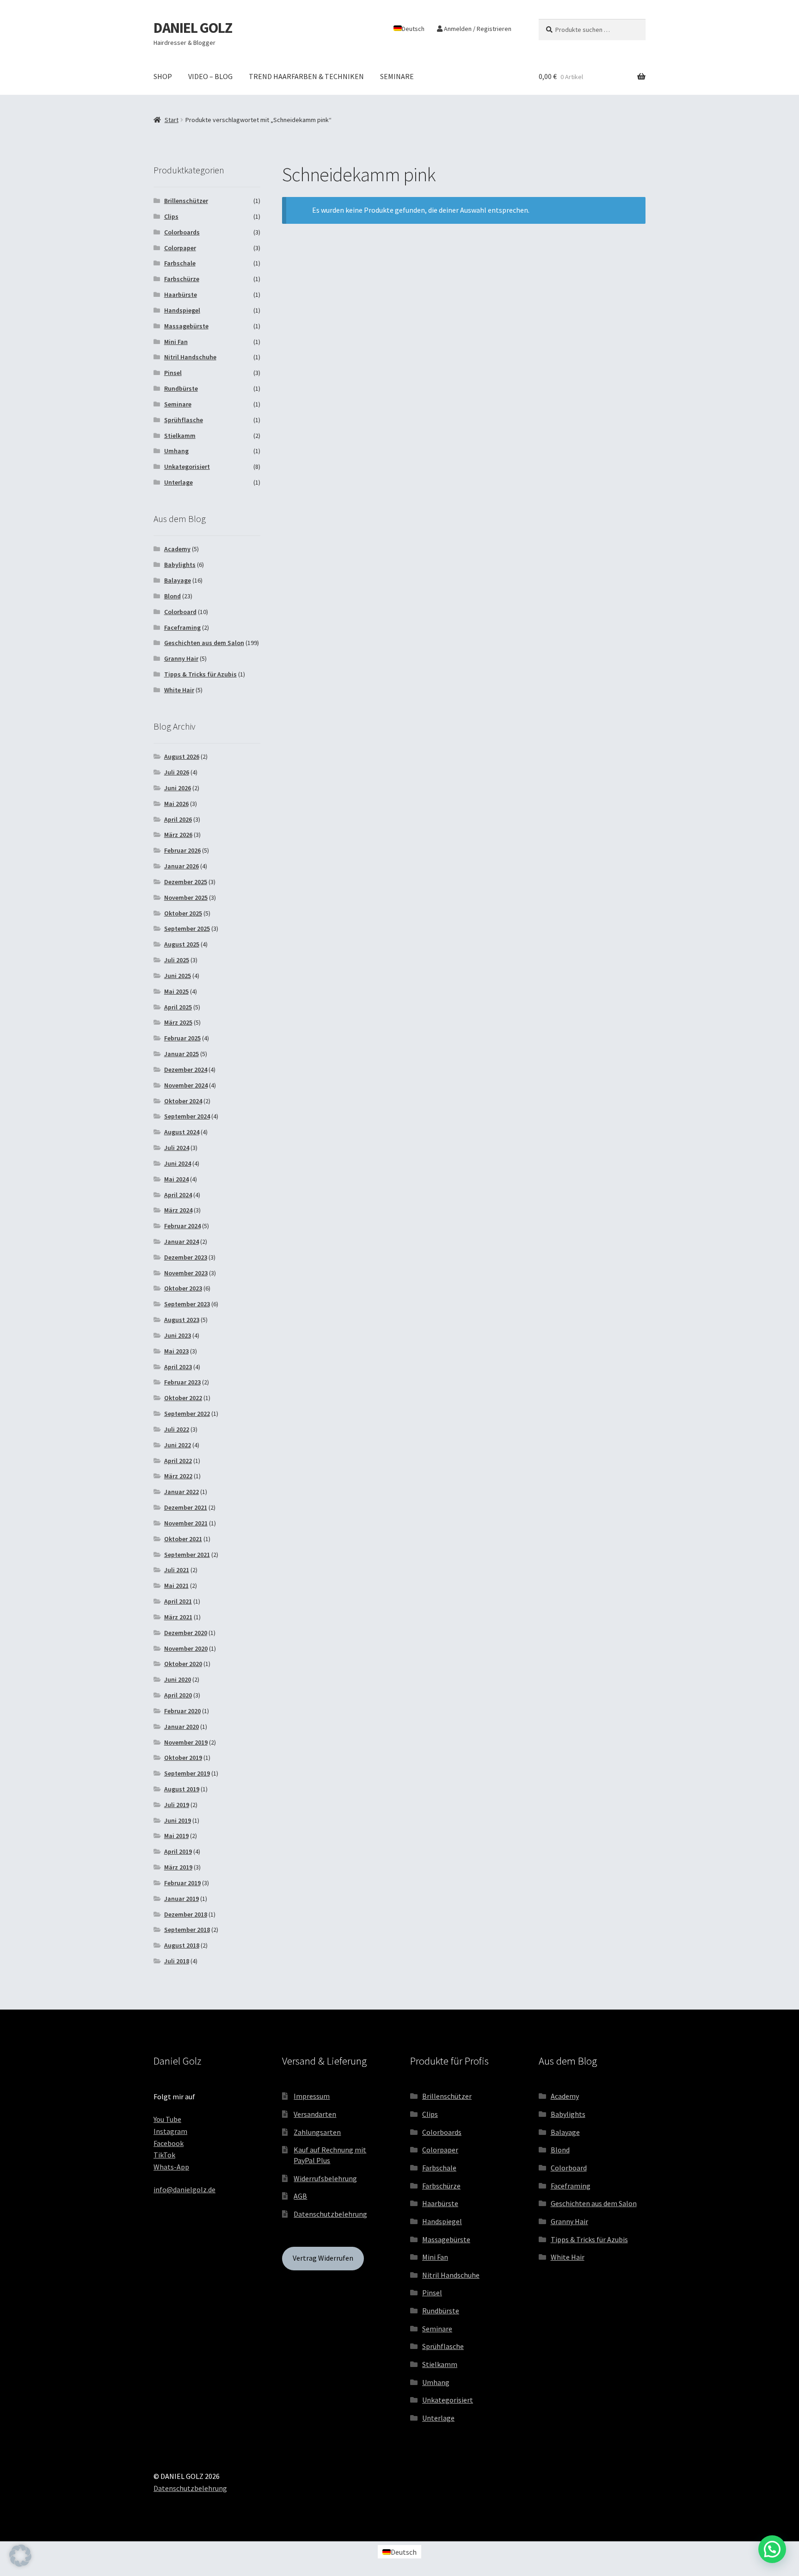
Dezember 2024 (186, 1070)
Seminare (178, 404)
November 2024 (186, 1085)
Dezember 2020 (186, 1633)
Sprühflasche (184, 420)
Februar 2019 (182, 1883)
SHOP (163, 76)
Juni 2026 (178, 788)
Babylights (180, 565)
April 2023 (178, 1367)
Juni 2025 (178, 976)
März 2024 (178, 1210)
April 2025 (178, 1007)
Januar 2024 (181, 1242)
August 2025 (182, 944)
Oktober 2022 (183, 1398)
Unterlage (178, 482)
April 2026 (178, 819)
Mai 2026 (176, 804)
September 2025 (187, 928)
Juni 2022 (178, 1445)
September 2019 (187, 1773)
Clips (171, 216)
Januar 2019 (181, 1899)
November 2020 (186, 1648)
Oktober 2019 (183, 1758)
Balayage (178, 580)
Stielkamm (180, 436)
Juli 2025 (177, 960)
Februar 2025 (182, 1038)
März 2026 (178, 835)
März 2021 (178, 1617)
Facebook (169, 2143)
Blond (172, 596)
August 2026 (182, 756)
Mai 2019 (176, 1836)
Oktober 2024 (183, 1101)
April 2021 (178, 1601)
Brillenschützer (186, 201)
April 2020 (178, 1695)
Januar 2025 (181, 1054)
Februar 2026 (182, 850)
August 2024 (182, 1132)
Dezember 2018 (186, 1914)
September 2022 (187, 1414)
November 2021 (186, 1523)
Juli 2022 (177, 1429)
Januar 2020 (181, 1727)
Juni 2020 (178, 1679)
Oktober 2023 (183, 1288)
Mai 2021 (176, 1586)
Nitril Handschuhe (190, 357)
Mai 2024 (176, 1179)
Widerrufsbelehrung (325, 2178)
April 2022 (178, 1461)
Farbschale (180, 263)
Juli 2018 (177, 1961)
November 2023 (186, 1273)
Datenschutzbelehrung (330, 2214)
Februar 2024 (182, 1226)
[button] (20, 2556)
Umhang (176, 451)
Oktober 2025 (183, 913)
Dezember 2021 (186, 1507)
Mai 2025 (176, 991)
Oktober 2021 (183, 1539)
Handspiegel (182, 310)
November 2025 (186, 898)
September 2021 (187, 1555)
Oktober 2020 (183, 1664)
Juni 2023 (178, 1335)
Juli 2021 (177, 1570)
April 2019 (178, 1851)
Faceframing (182, 627)
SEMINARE (397, 76)
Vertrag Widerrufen (323, 2258)
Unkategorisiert (187, 467)
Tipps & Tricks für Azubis (200, 674)
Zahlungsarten (317, 2132)
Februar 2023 (182, 1382)
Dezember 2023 (186, 1257)
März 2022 (178, 1476)
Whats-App (171, 2167)
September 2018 (187, 1930)
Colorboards (182, 232)
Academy (177, 549)
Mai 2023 (176, 1351)
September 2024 (187, 1116)
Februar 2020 (182, 1711)
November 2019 (186, 1742)
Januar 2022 (181, 1492)
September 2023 (187, 1304)
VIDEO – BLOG (210, 76)
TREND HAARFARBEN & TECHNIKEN (306, 76)
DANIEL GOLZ (193, 28)
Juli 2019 (177, 1805)
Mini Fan (176, 342)
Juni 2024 (178, 1163)
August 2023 (182, 1320)
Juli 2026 (177, 772)
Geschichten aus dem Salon (204, 643)
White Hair (179, 690)
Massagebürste (186, 326)
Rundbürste (181, 388)
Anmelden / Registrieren (477, 29)
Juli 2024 (177, 1148)
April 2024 (178, 1195)
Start (172, 120)
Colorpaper (180, 248)
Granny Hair (181, 658)
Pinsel (173, 373)
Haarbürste (181, 295)
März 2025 (178, 1022)
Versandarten (315, 2114)
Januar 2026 (181, 866)
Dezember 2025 (186, 882)
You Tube (167, 2119)
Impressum (312, 2096)
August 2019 (182, 1789)
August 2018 (182, 1945)
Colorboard (180, 612)
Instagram (170, 2131)
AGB (300, 2196)
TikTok (164, 2155)
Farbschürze (182, 279)
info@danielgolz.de (184, 2189)
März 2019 (178, 1867)
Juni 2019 (178, 1820)
